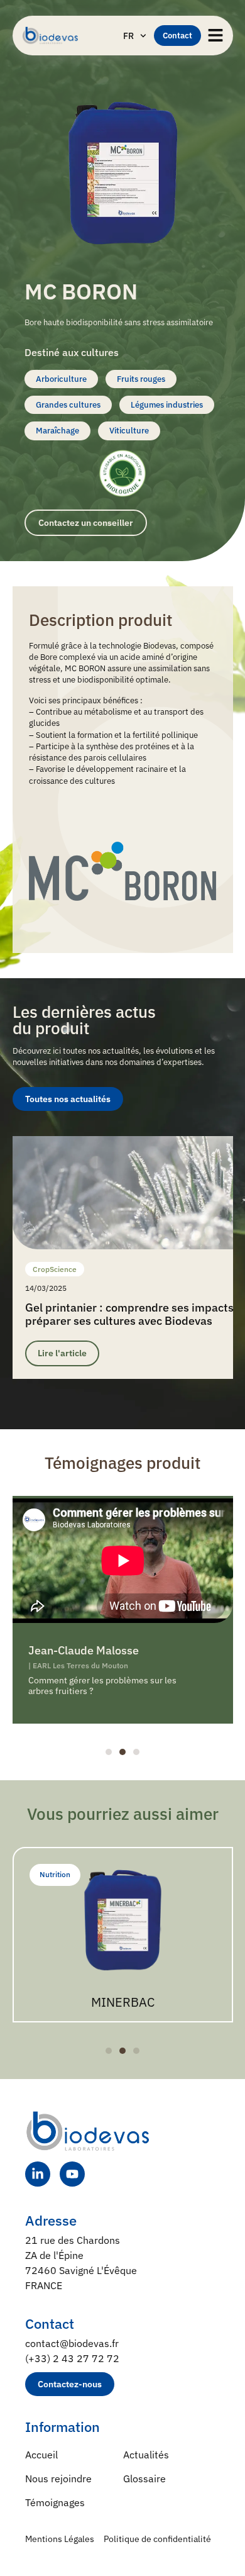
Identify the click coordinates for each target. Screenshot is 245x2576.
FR (128, 36)
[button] (109, 1752)
